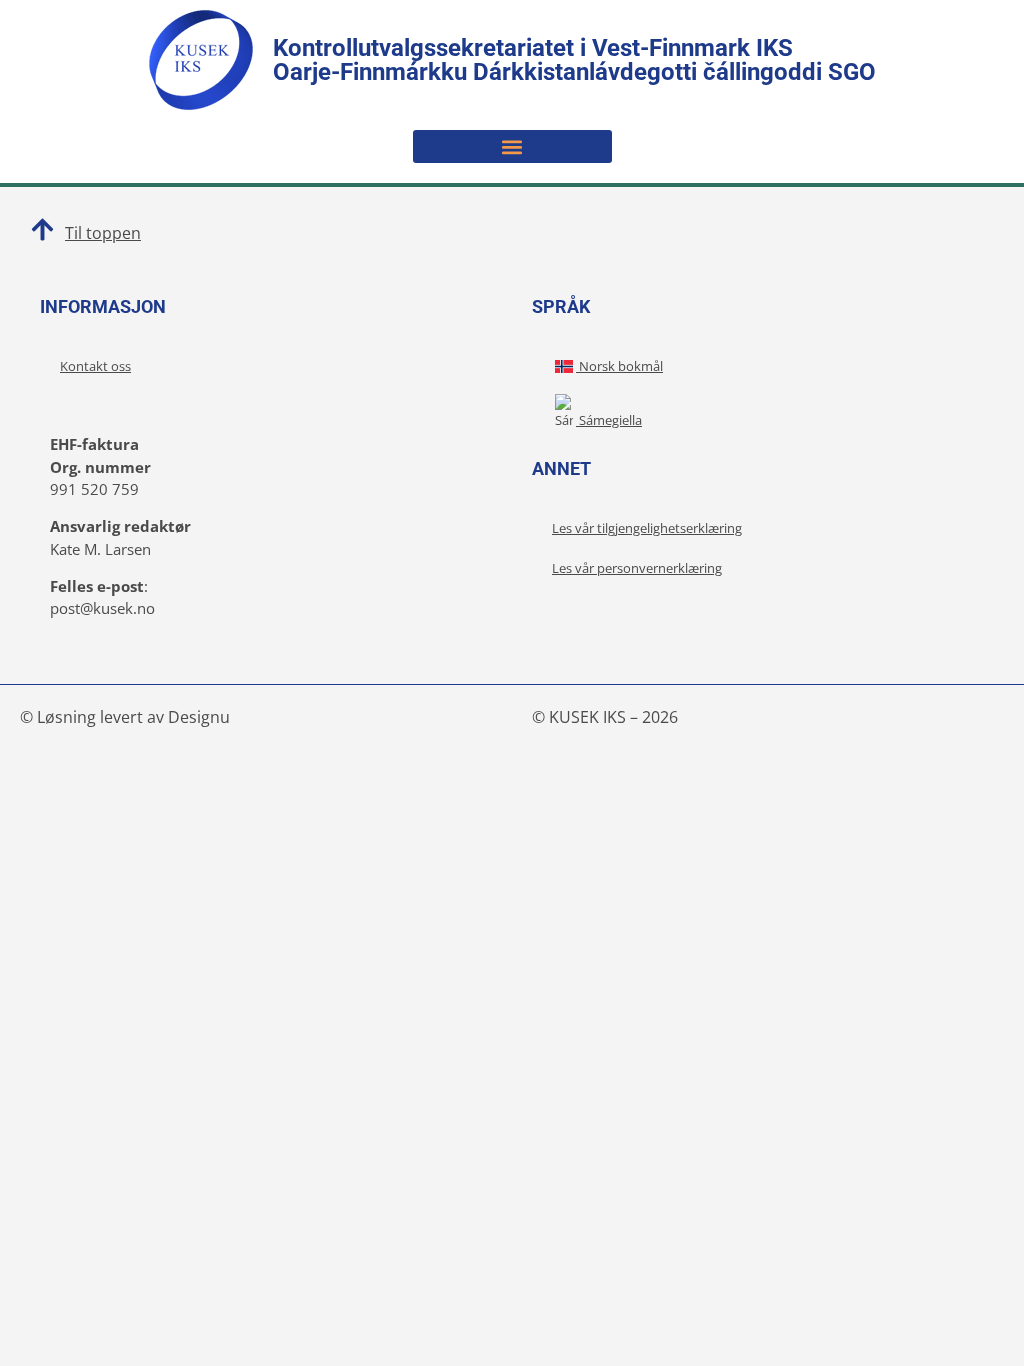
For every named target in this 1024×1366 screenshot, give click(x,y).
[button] (512, 146)
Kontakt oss (95, 366)
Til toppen (103, 233)
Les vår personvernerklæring (637, 568)
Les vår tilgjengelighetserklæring (647, 528)
